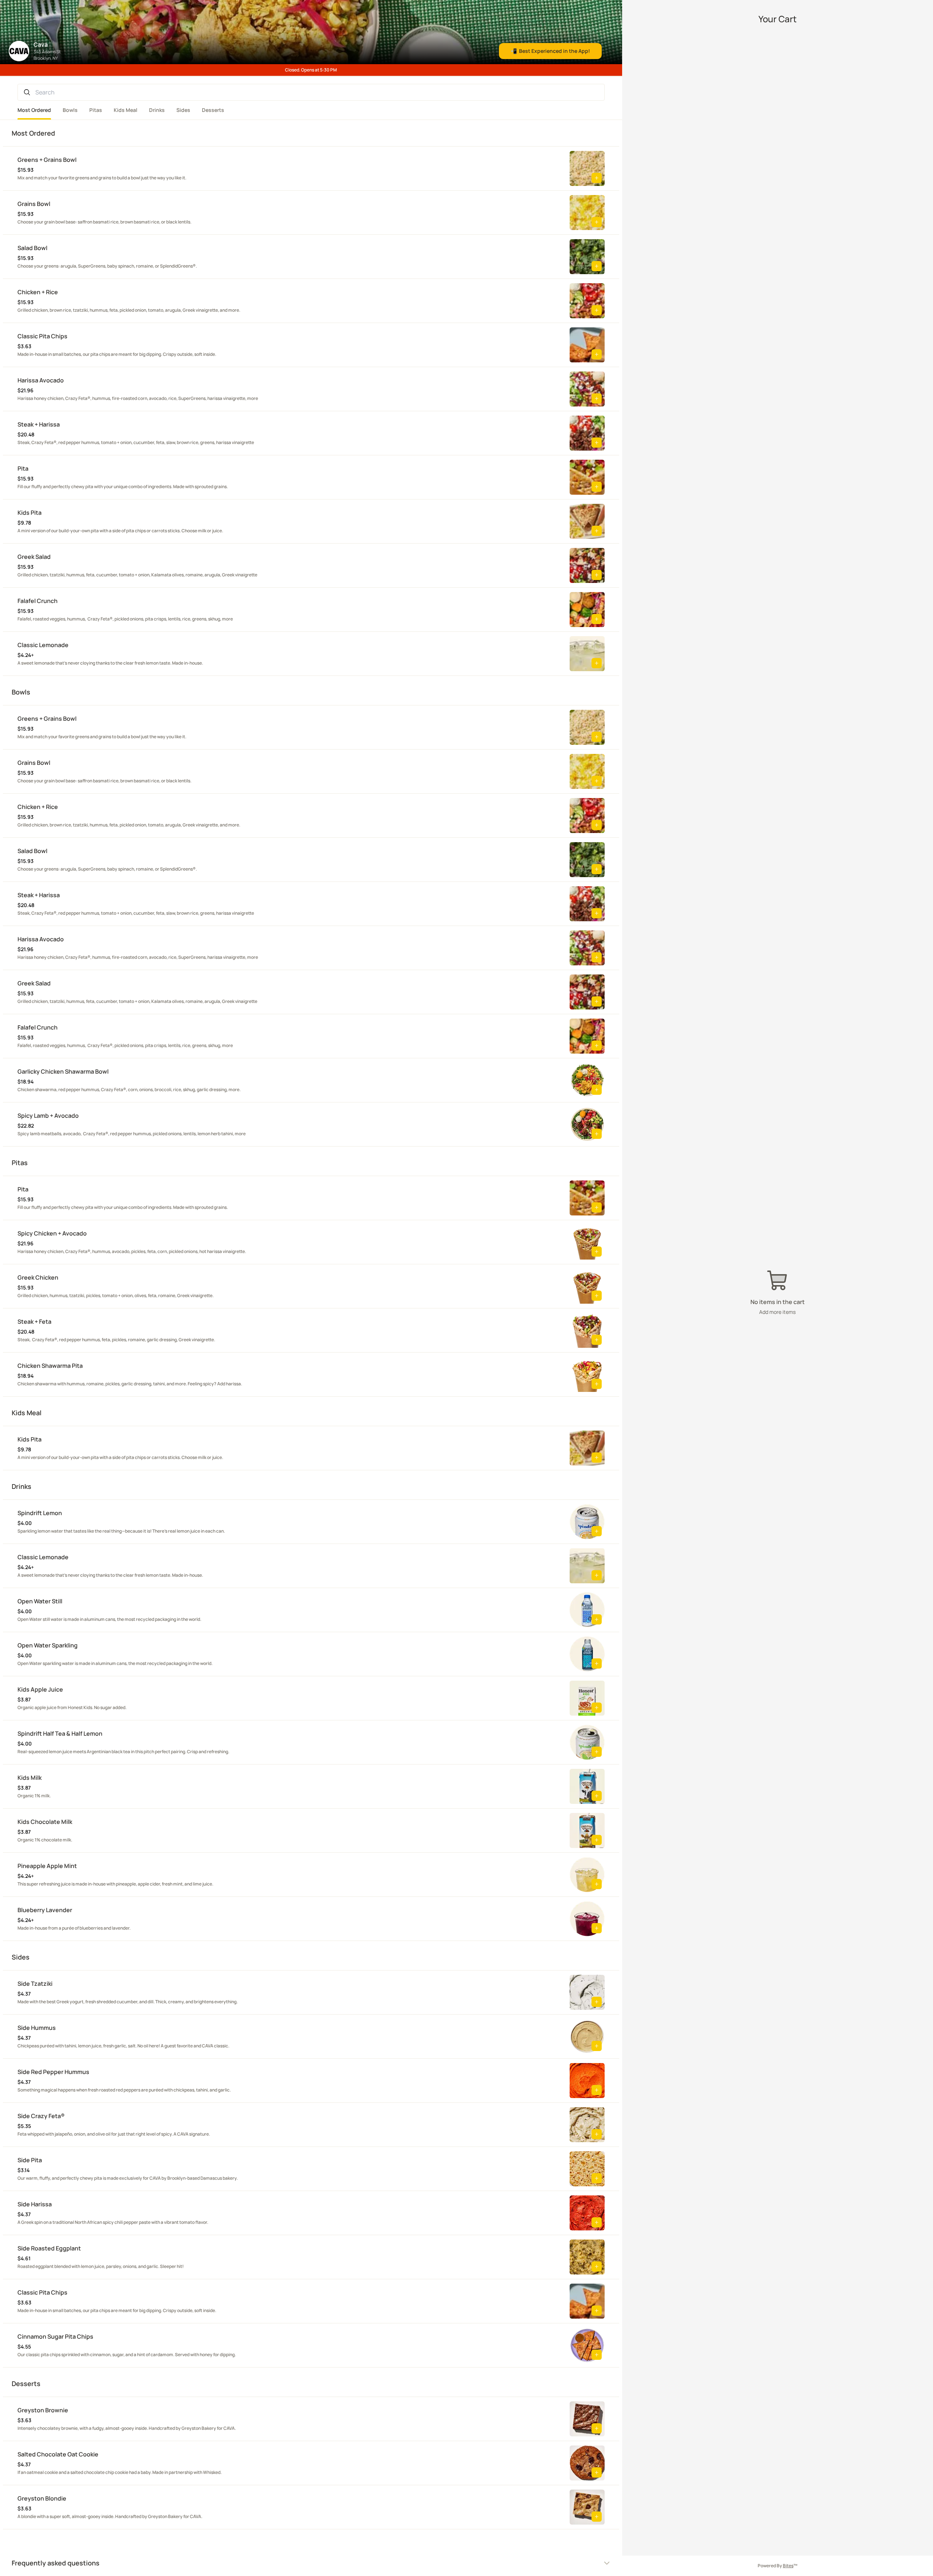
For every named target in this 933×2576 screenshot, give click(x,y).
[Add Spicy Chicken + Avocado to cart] (597, 1252)
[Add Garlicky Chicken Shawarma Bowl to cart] (597, 1090)
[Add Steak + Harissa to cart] (597, 443)
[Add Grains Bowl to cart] (597, 222)
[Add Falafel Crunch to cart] (597, 619)
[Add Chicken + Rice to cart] (597, 310)
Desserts (213, 110)
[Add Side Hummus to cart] (597, 2046)
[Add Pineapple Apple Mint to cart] (597, 1884)
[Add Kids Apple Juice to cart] (597, 1708)
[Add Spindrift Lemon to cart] (597, 1531)
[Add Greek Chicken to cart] (597, 1296)
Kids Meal (126, 110)
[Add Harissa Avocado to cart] (597, 398)
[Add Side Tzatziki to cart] (597, 2002)
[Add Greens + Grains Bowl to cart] (597, 178)
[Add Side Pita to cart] (597, 2178)
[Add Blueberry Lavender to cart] (597, 1928)
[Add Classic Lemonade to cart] (597, 663)
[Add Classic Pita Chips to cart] (597, 354)
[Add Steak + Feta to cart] (597, 1340)
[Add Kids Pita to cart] (597, 531)
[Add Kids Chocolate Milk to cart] (597, 1840)
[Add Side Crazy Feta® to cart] (597, 2134)
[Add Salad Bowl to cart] (597, 266)
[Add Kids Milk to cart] (597, 1796)
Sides (183, 110)
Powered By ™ (778, 2566)
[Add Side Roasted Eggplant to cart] (597, 2266)
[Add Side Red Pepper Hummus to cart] (597, 2090)
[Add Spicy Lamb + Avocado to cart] (597, 1134)
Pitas (96, 110)
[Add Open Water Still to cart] (597, 1619)
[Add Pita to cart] (597, 487)
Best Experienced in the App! (550, 51)
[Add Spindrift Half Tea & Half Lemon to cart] (597, 1752)
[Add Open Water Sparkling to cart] (597, 1663)
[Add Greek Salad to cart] (597, 575)
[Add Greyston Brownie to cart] (597, 2428)
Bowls (70, 110)
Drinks (157, 110)
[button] (294, 168)
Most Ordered (34, 110)
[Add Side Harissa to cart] (597, 2222)
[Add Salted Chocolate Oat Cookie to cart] (597, 2472)
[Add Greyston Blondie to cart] (597, 2517)
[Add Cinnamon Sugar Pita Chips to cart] (597, 2355)
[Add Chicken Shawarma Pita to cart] (597, 1384)
